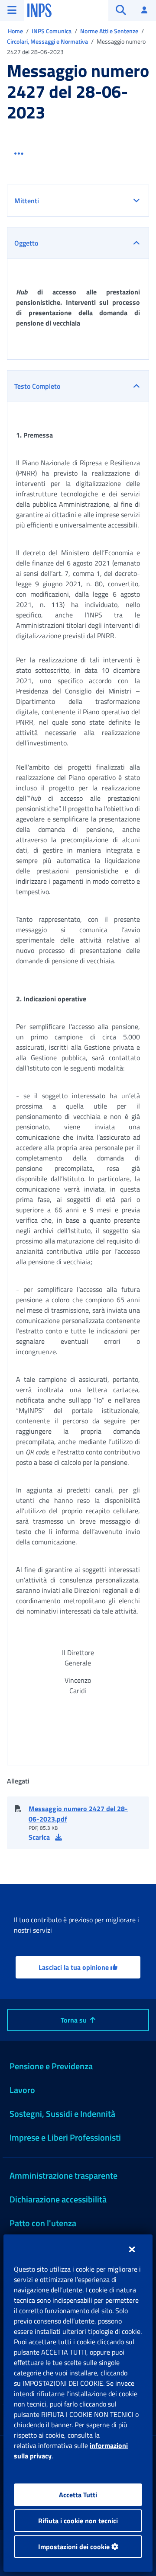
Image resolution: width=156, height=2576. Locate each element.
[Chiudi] (132, 2249)
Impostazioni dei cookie (75, 2547)
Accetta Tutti (78, 2495)
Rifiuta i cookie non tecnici (78, 2521)
